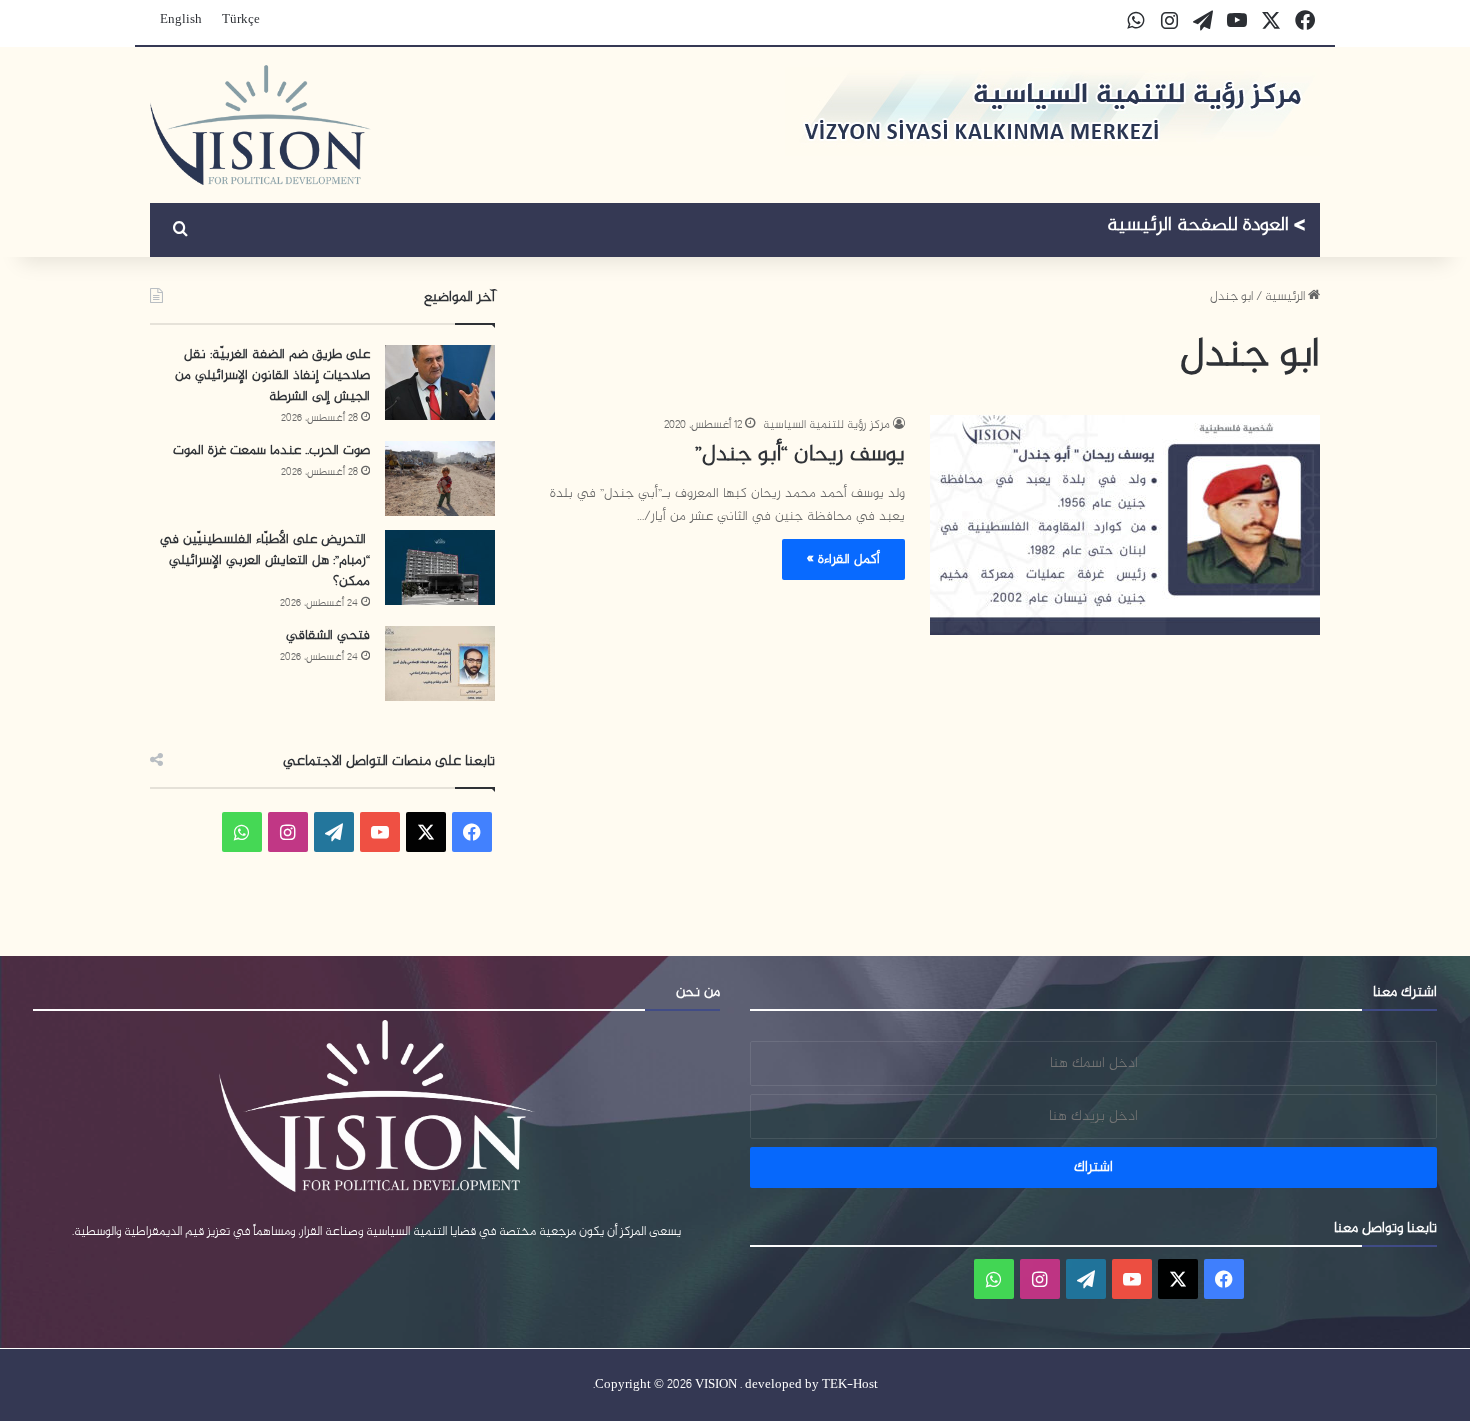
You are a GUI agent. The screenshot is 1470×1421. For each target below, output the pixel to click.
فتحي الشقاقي (328, 635)
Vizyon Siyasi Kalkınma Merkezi (1206, 228)
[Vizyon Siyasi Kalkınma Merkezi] (260, 125)
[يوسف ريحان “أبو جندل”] (1125, 525)
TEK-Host (850, 1385)
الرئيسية (1286, 297)
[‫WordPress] (334, 832)
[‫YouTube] (380, 832)
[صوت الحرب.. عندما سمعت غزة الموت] (440, 478)
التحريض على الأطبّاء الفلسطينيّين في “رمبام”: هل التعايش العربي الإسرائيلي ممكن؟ (265, 560)
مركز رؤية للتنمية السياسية (826, 425)
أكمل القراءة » (843, 559)
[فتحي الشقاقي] (440, 663)
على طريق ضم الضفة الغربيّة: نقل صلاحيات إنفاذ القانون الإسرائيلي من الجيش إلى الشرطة (272, 375)
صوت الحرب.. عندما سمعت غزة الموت (271, 450)
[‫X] (426, 832)
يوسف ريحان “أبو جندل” (800, 455)
